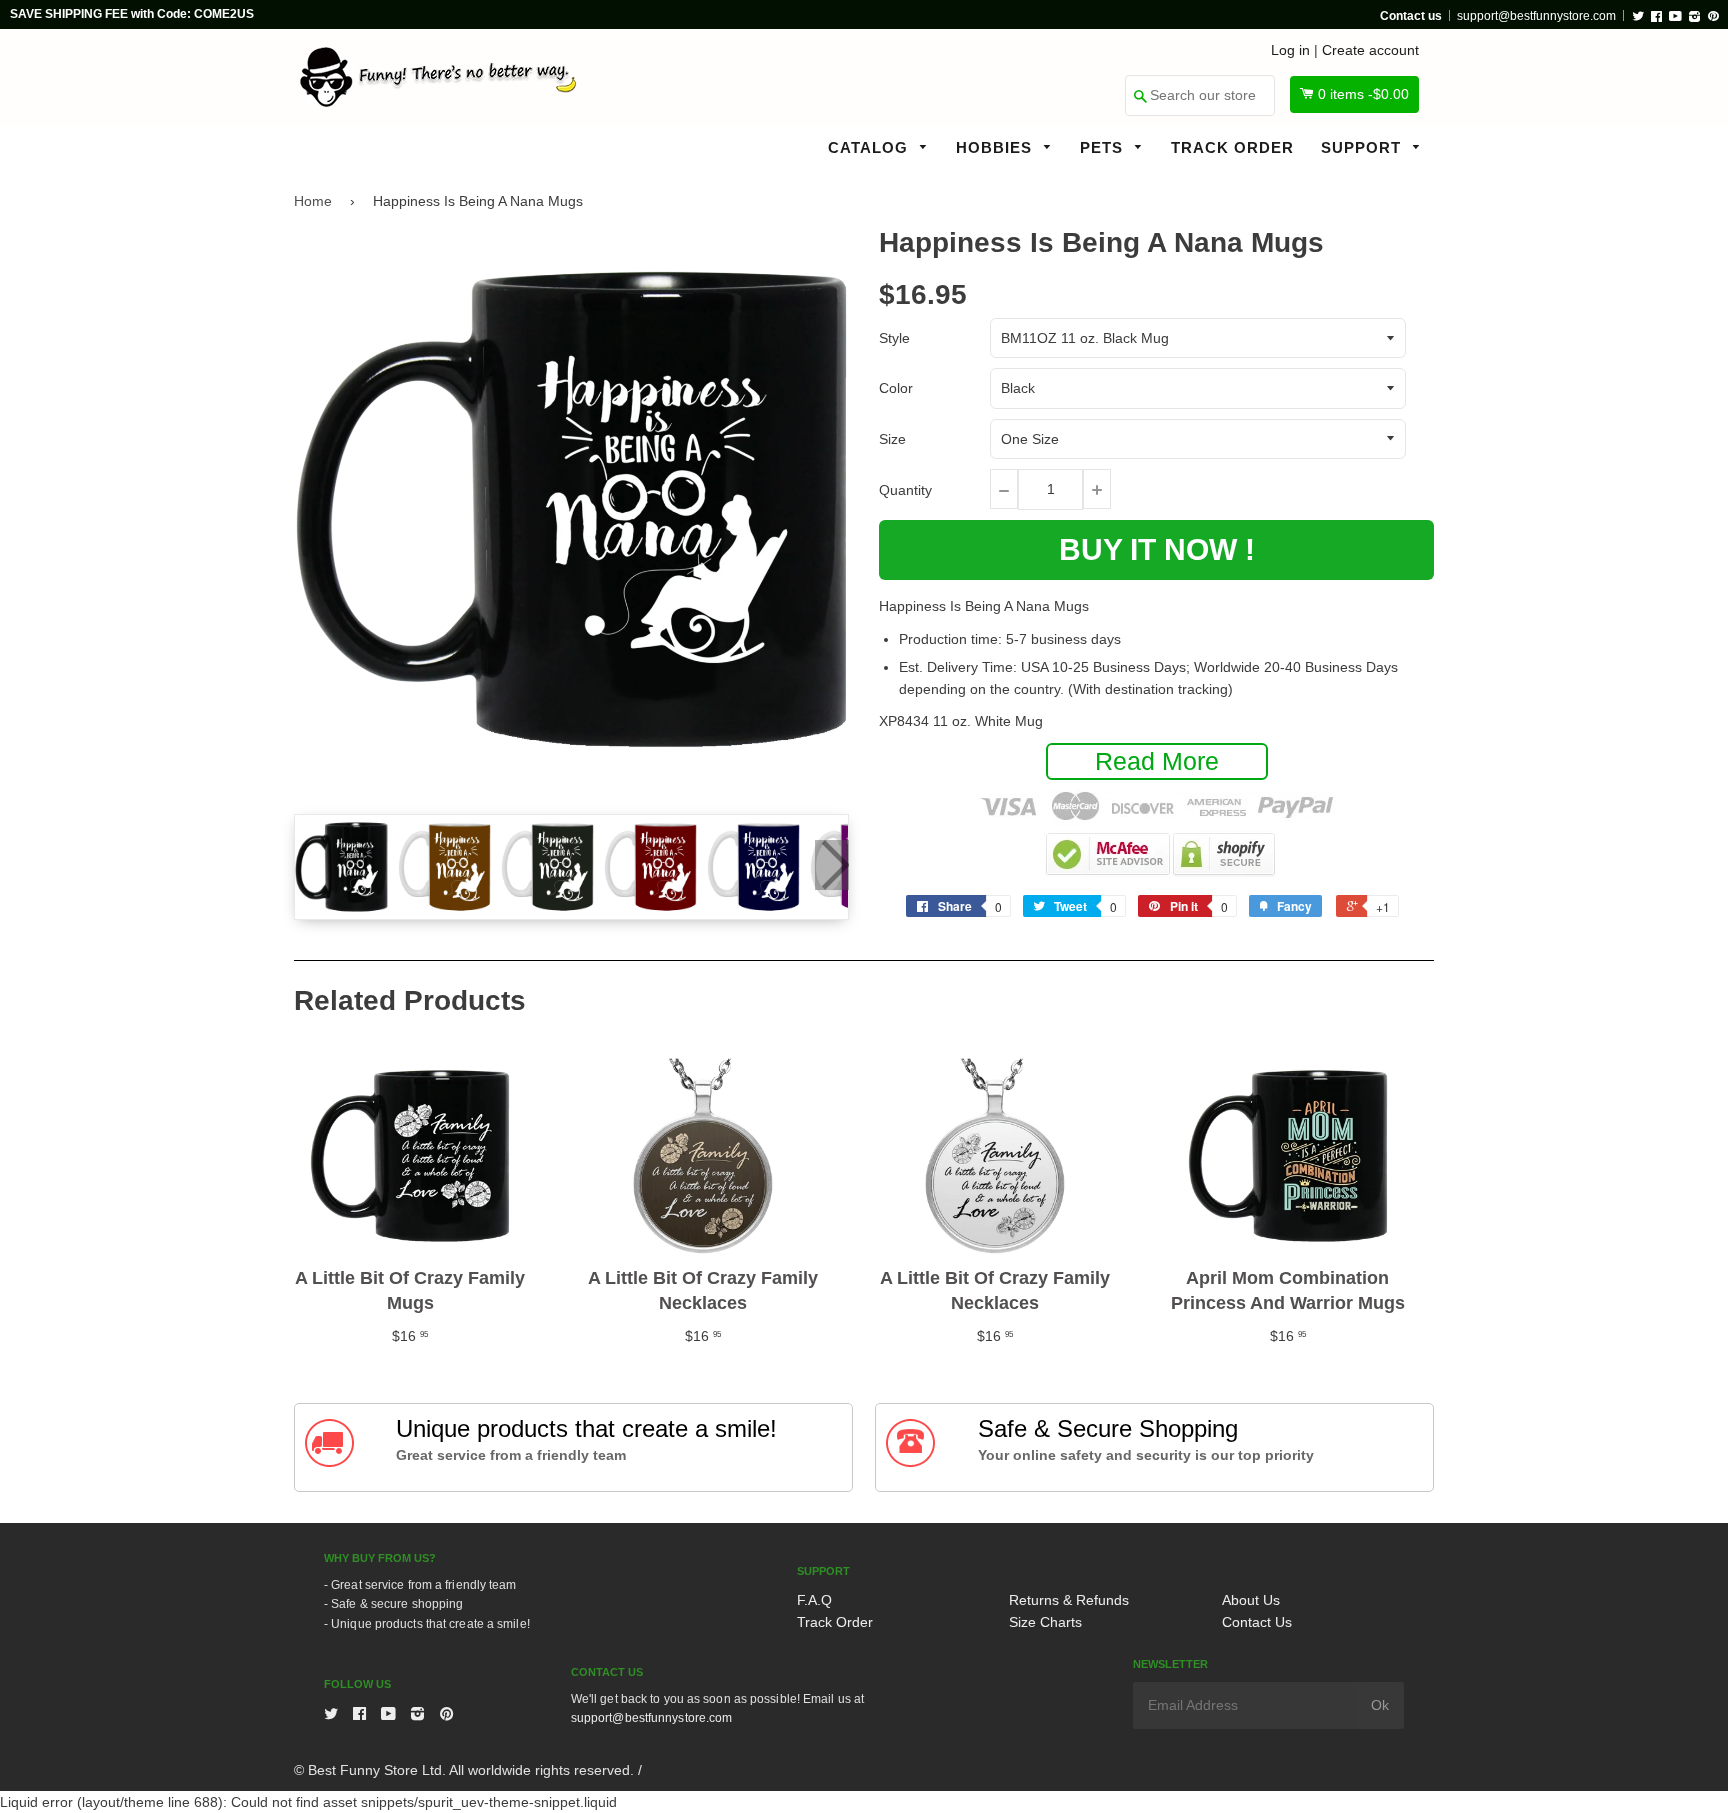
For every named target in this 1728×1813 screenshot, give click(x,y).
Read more (1157, 761)
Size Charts (1045, 1622)
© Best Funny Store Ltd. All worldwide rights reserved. (464, 1770)
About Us (1251, 1600)
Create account (1370, 50)
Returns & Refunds (1069, 1600)
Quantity (905, 490)
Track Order (1232, 147)
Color (896, 388)
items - (1363, 94)
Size (892, 439)
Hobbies (996, 147)
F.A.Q (814, 1600)
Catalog (870, 147)
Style (894, 338)
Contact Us (1257, 1622)
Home (313, 201)
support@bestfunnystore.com (1536, 16)
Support (1363, 147)
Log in (1290, 50)
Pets (1104, 147)
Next (832, 865)
